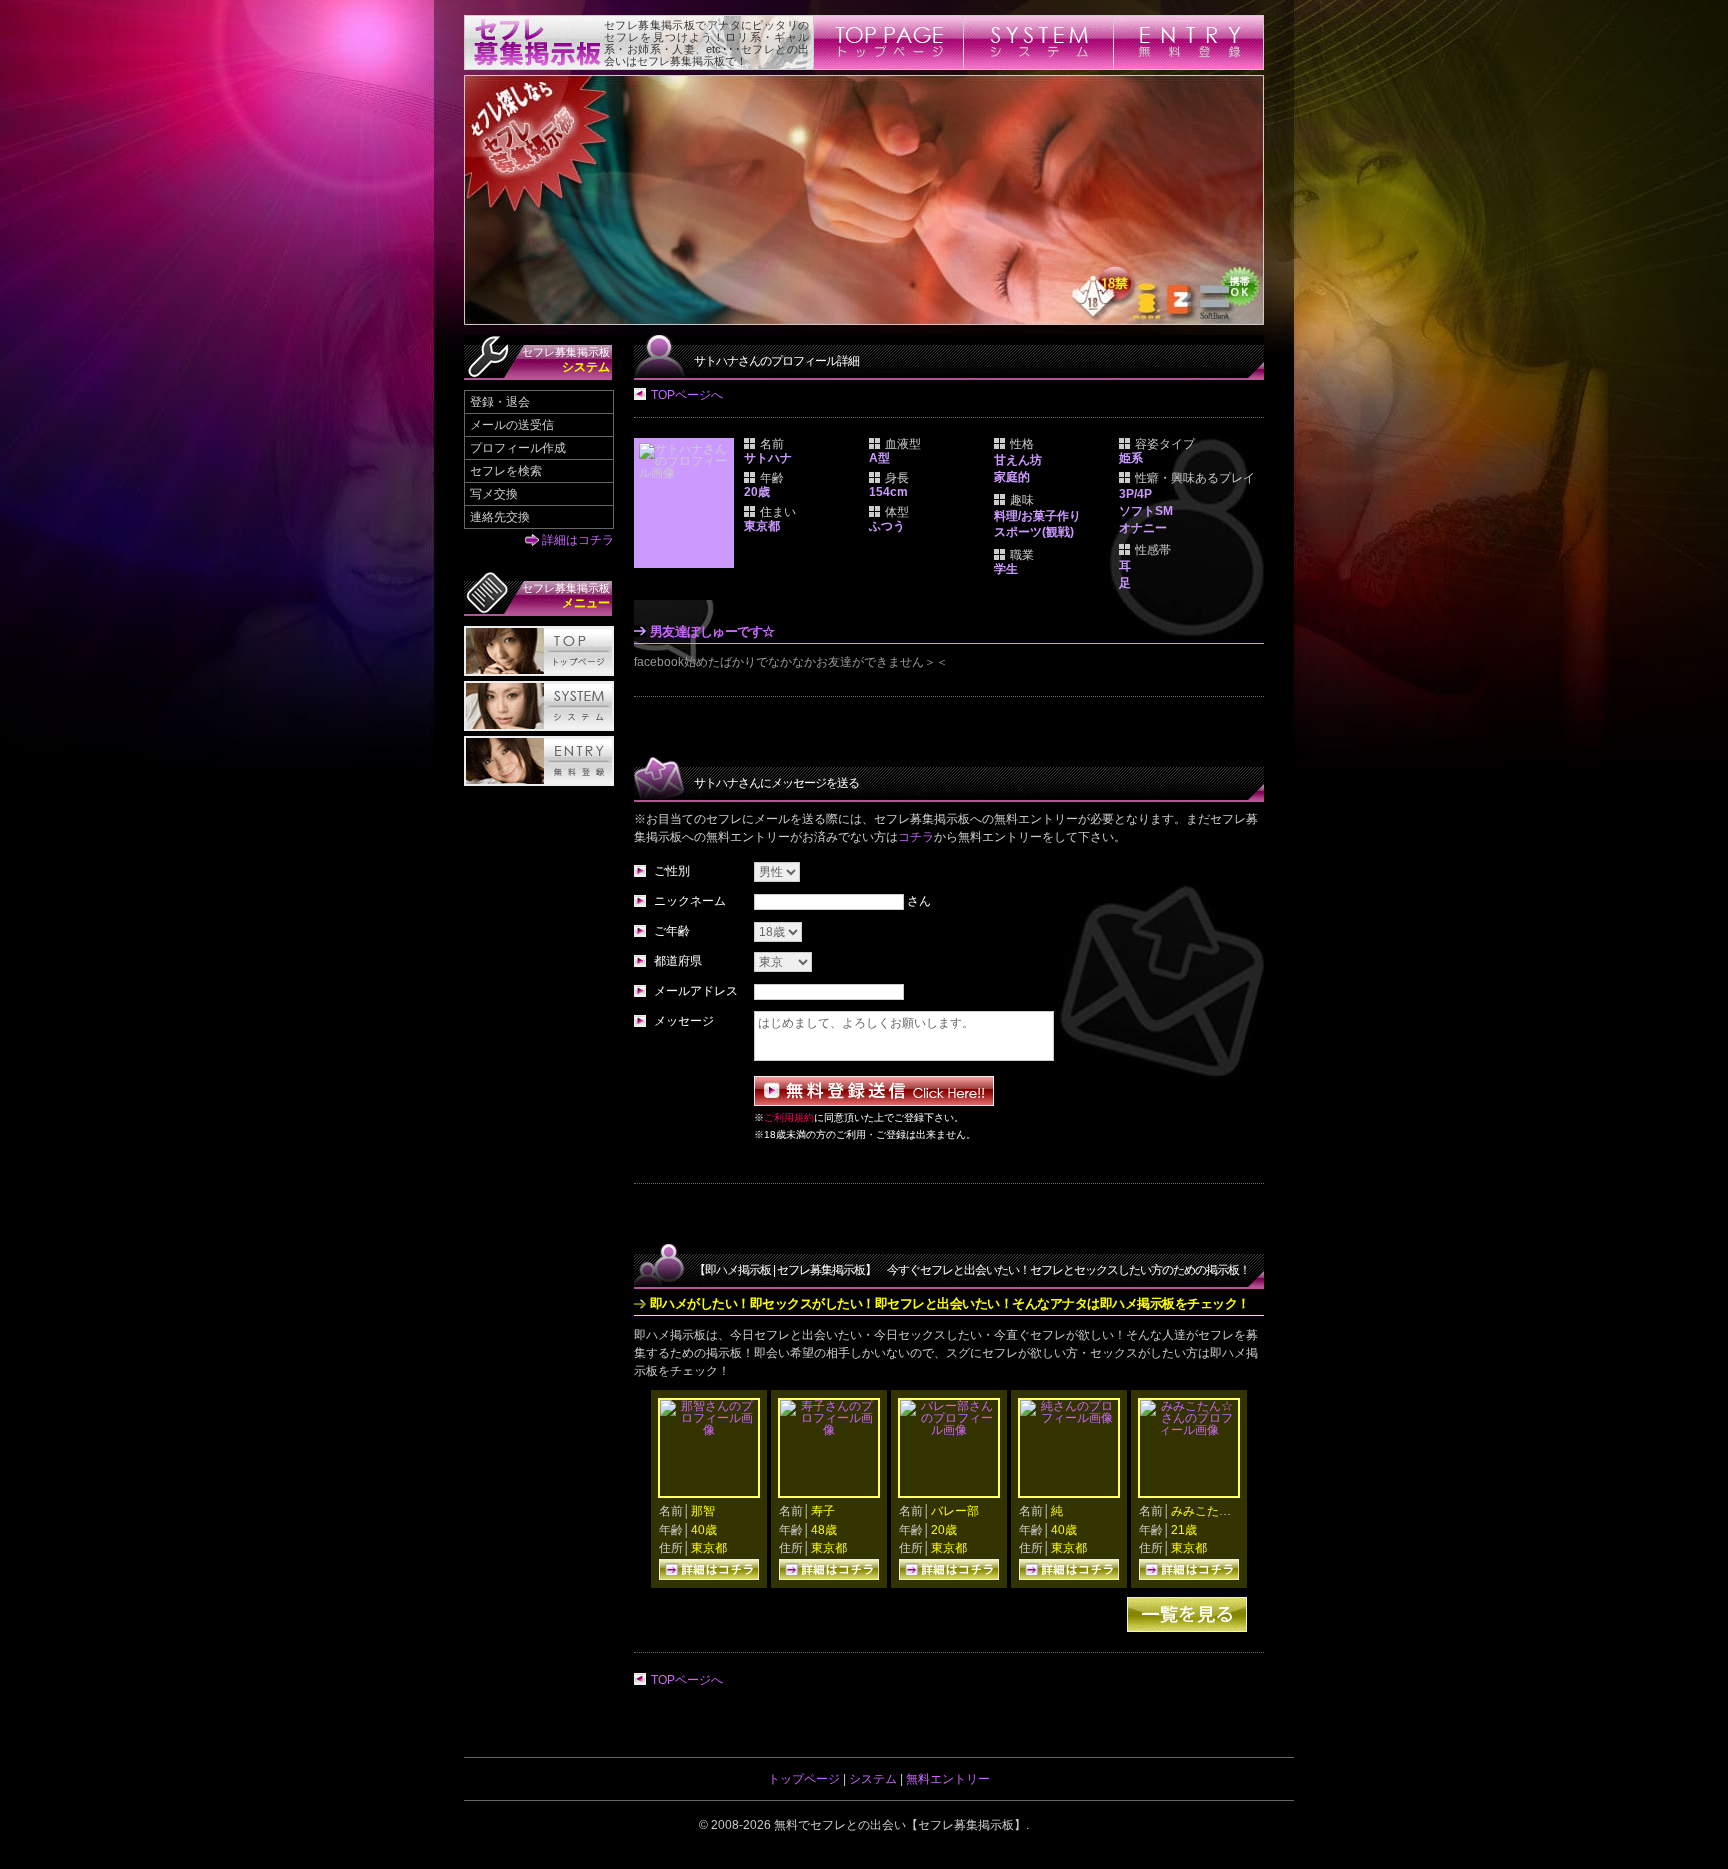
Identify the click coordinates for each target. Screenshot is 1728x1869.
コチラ (916, 837)
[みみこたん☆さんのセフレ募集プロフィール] (1189, 1430)
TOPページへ (687, 395)
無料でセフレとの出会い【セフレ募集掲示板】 (900, 1825)
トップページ (804, 1779)
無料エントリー (948, 1779)
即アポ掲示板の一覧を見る (1187, 1614)
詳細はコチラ (578, 540)
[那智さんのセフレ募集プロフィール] (709, 1430)
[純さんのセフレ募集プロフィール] (1069, 1418)
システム (873, 1779)
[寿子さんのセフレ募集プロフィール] (829, 1430)
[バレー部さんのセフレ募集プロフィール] (949, 1430)
